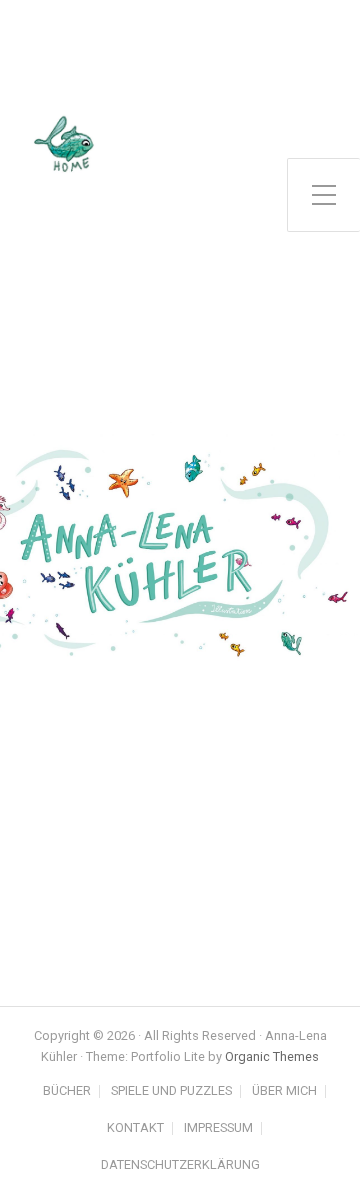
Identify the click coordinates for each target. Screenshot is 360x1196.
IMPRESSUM (218, 1128)
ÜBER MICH (284, 1091)
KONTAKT (135, 1128)
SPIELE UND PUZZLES (171, 1091)
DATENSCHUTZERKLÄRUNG (180, 1165)
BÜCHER (67, 1091)
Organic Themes (272, 1056)
